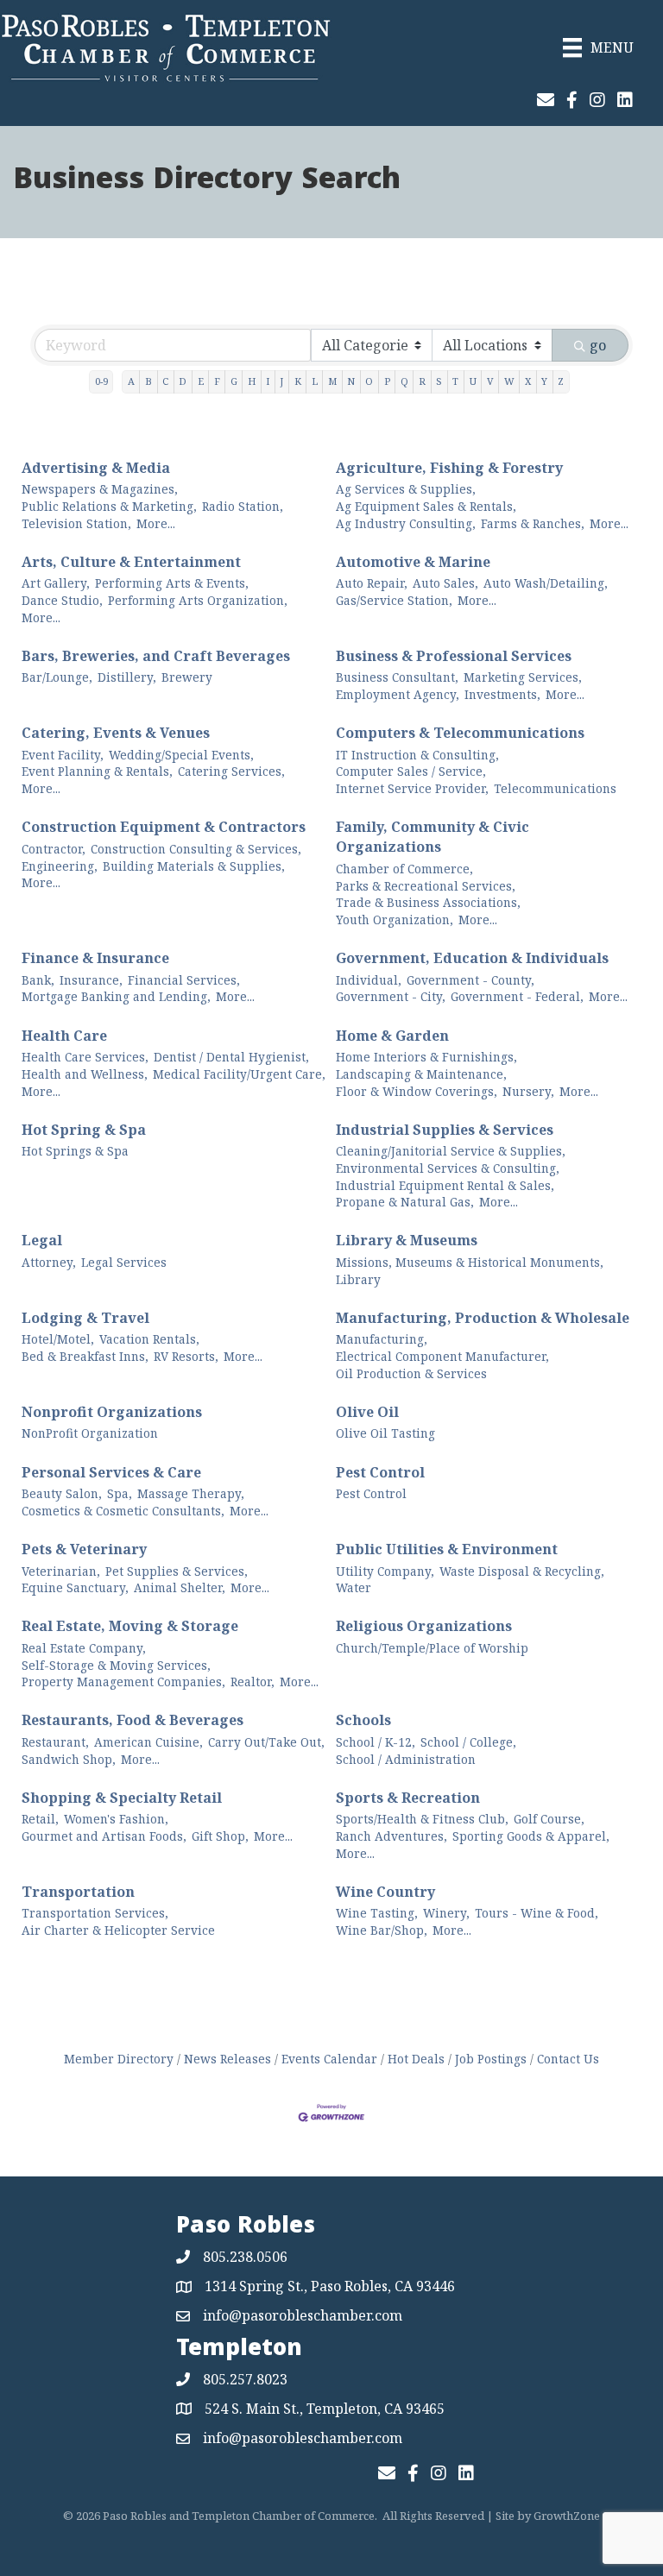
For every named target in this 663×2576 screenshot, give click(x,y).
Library (358, 1279)
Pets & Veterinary (84, 1549)
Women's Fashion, (116, 1819)
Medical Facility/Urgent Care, (239, 1074)
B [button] (148, 381)
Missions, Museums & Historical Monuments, (470, 1262)
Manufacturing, (382, 1339)
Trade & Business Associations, (428, 902)
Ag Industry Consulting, (406, 523)
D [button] (183, 381)
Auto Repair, (372, 583)
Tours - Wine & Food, (537, 1913)
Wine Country (385, 1892)
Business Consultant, (397, 677)
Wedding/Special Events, (181, 755)
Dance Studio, (62, 600)
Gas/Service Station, (394, 600)
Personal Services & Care (111, 1472)
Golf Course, (549, 1819)
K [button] (298, 381)
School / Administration (406, 1759)
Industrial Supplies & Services (445, 1130)
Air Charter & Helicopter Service (118, 1930)
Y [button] (544, 381)
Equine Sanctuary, (75, 1587)
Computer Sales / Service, (411, 771)
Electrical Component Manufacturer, (442, 1356)
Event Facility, (63, 755)
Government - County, (470, 980)
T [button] (455, 381)
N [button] (351, 381)
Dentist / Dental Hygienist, (231, 1057)
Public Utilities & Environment (447, 1549)
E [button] (201, 381)
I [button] (268, 381)
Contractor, (54, 849)
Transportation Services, (95, 1913)
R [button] (422, 381)
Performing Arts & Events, (172, 583)
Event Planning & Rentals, (97, 771)
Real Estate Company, (84, 1648)
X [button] (528, 381)
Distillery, (127, 677)
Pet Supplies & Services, (177, 1571)
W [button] (509, 381)
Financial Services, (184, 980)
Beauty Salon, (62, 1493)
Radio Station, (243, 506)
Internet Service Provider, (412, 788)
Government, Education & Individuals (472, 958)
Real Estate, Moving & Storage (130, 1626)
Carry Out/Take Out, (266, 1742)
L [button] (315, 381)
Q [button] (404, 381)
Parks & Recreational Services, (426, 886)
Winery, (446, 1913)
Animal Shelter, (180, 1587)
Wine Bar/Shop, (382, 1930)
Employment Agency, (398, 694)
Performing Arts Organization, (198, 600)
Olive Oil (367, 1412)
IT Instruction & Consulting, (417, 755)
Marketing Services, (523, 677)
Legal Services (124, 1262)
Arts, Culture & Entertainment (131, 562)
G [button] (234, 381)
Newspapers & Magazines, (100, 489)
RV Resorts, (186, 1356)
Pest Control (380, 1472)
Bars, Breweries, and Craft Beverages (156, 656)
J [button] (281, 381)
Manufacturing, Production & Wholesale (483, 1318)
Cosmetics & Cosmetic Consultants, (123, 1511)
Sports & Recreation (408, 1798)
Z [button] (561, 381)
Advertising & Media (96, 468)
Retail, (40, 1819)
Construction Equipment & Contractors (164, 827)
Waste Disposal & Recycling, (522, 1571)
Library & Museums (407, 1240)
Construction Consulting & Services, (196, 849)
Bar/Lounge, (57, 677)
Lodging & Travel (85, 1318)
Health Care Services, (85, 1057)
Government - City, (391, 996)
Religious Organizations (424, 1626)
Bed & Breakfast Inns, (85, 1356)
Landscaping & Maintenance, (421, 1074)
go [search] (598, 345)
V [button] (490, 381)
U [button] (473, 381)
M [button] (332, 381)
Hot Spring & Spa (84, 1130)
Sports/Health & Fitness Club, (422, 1819)
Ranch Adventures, (391, 1836)
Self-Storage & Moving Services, (116, 1665)
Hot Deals (416, 2059)
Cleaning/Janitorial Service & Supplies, (451, 1151)
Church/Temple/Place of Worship (432, 1648)
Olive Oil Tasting (385, 1433)
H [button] (252, 381)
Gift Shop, (220, 1836)
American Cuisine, (148, 1742)
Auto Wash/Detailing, (546, 583)
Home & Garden (392, 1036)
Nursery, (528, 1091)
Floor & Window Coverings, (417, 1091)
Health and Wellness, (85, 1074)
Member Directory (119, 2059)
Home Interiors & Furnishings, (426, 1057)
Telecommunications (555, 788)
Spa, (120, 1493)
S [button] (439, 381)
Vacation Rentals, (149, 1339)
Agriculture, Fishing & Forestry (449, 468)
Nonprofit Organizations (112, 1412)
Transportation (78, 1892)
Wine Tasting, (377, 1913)
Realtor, (253, 1682)
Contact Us (568, 2059)
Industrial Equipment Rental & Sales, (445, 1185)
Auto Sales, (445, 583)
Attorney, (49, 1262)
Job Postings (491, 2059)
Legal (42, 1240)
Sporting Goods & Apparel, (531, 1836)
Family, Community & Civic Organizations (433, 837)
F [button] (217, 381)
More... (156, 523)
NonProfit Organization (90, 1433)
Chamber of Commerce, (404, 869)
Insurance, (91, 980)
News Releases (227, 2059)
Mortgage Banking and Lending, (116, 996)
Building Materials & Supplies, (194, 866)
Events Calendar (329, 2059)
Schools (363, 1720)
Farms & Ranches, (533, 523)
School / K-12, (376, 1742)
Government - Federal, (517, 996)
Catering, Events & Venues (116, 733)
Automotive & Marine (413, 562)
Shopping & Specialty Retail (122, 1798)
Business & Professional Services (454, 656)
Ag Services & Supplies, (406, 489)
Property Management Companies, (123, 1682)
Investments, (502, 694)
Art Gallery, (56, 583)
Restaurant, (55, 1742)
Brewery (187, 677)
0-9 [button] (101, 381)
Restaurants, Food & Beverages (133, 1720)
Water (354, 1587)
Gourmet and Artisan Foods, (104, 1836)
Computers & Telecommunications (460, 733)
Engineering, (60, 866)
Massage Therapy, (191, 1493)
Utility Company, (385, 1571)
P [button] (387, 381)
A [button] (131, 381)
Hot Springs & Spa (75, 1151)
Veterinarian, (61, 1571)
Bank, (38, 980)
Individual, (369, 980)
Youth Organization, (395, 920)
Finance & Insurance (95, 958)
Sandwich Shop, (69, 1759)
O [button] (369, 381)
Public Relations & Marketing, (109, 506)
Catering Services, (231, 771)
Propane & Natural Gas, (405, 1202)
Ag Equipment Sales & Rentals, (426, 506)
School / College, (468, 1742)
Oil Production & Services (411, 1373)
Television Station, (76, 523)
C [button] (165, 381)
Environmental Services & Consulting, (448, 1168)
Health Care (64, 1036)
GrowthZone (567, 2516)
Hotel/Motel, (58, 1339)
